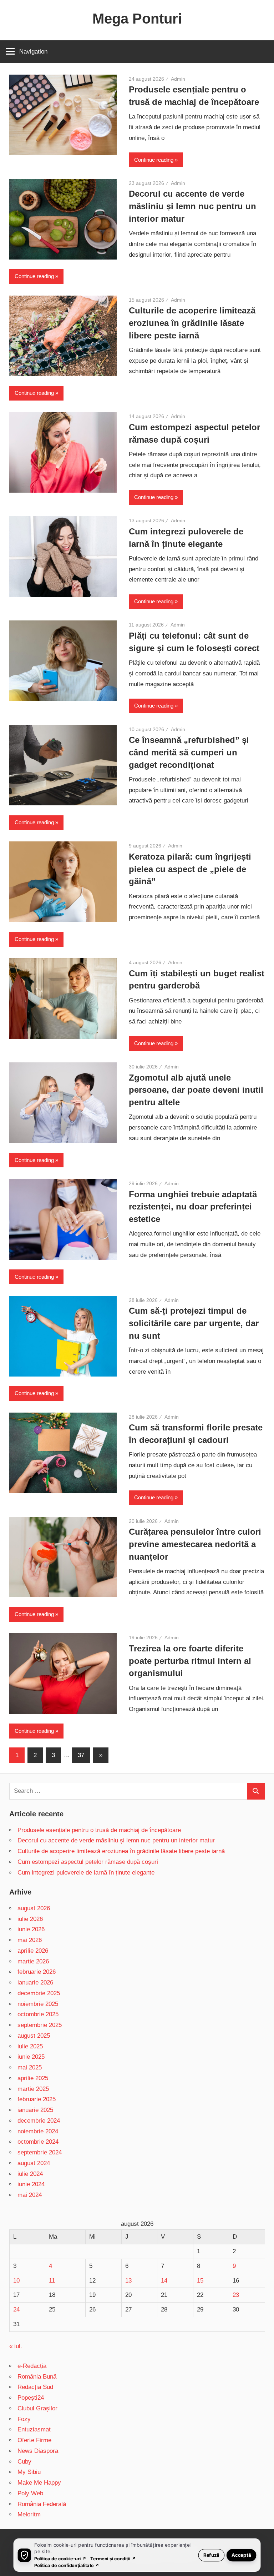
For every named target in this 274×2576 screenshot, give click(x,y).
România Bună (37, 2377)
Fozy (24, 2419)
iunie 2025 (31, 2057)
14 (164, 2281)
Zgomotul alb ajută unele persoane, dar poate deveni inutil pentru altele (196, 1090)
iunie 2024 (31, 2184)
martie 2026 (33, 1961)
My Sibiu (29, 2472)
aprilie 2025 (33, 2078)
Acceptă (241, 2555)
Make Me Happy (39, 2483)
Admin (178, 79)
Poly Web (30, 2493)
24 (16, 2310)
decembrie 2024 (39, 2121)
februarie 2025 (37, 2099)
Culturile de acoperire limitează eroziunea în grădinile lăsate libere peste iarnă (192, 323)
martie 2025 (33, 2089)
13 (128, 2281)
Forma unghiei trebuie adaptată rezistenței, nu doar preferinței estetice (193, 1207)
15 (200, 2281)
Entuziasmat (34, 2429)
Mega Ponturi (137, 19)
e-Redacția (32, 2366)
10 (16, 2281)
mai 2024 (30, 2195)
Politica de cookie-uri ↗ (60, 2558)
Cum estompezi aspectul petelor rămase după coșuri (88, 1862)
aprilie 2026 (33, 1951)
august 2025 (34, 2036)
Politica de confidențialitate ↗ (67, 2565)
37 (81, 1755)
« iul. (16, 2346)
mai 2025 (30, 2067)
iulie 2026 (30, 1919)
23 (236, 2295)
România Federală (42, 2504)
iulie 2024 (30, 2174)
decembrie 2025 (39, 1993)
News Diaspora (38, 2451)
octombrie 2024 (38, 2142)
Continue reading (154, 160)
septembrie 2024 (40, 2152)
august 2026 (34, 1908)
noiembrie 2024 (38, 2131)
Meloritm (29, 2514)
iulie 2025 (30, 2046)
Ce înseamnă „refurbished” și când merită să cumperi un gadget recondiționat (189, 752)
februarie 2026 (37, 1972)
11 (52, 2281)
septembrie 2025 (40, 2025)
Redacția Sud (35, 2387)
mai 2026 (30, 1940)
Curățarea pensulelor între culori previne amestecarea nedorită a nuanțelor (195, 1544)
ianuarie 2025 (35, 2110)
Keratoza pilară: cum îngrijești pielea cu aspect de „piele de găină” (190, 869)
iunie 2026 (31, 1929)
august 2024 (34, 2163)
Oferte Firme (34, 2440)
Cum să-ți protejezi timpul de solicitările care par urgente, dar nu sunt (194, 1323)
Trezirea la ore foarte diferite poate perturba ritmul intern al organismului (190, 1661)
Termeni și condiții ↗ (113, 2558)
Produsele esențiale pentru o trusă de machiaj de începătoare (99, 1830)
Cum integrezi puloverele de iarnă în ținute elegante (86, 1873)
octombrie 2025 (38, 2014)
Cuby (24, 2462)
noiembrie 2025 (38, 2004)
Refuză (211, 2555)
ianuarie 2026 (35, 1983)
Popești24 (31, 2398)
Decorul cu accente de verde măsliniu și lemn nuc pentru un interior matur (192, 206)
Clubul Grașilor (37, 2408)
